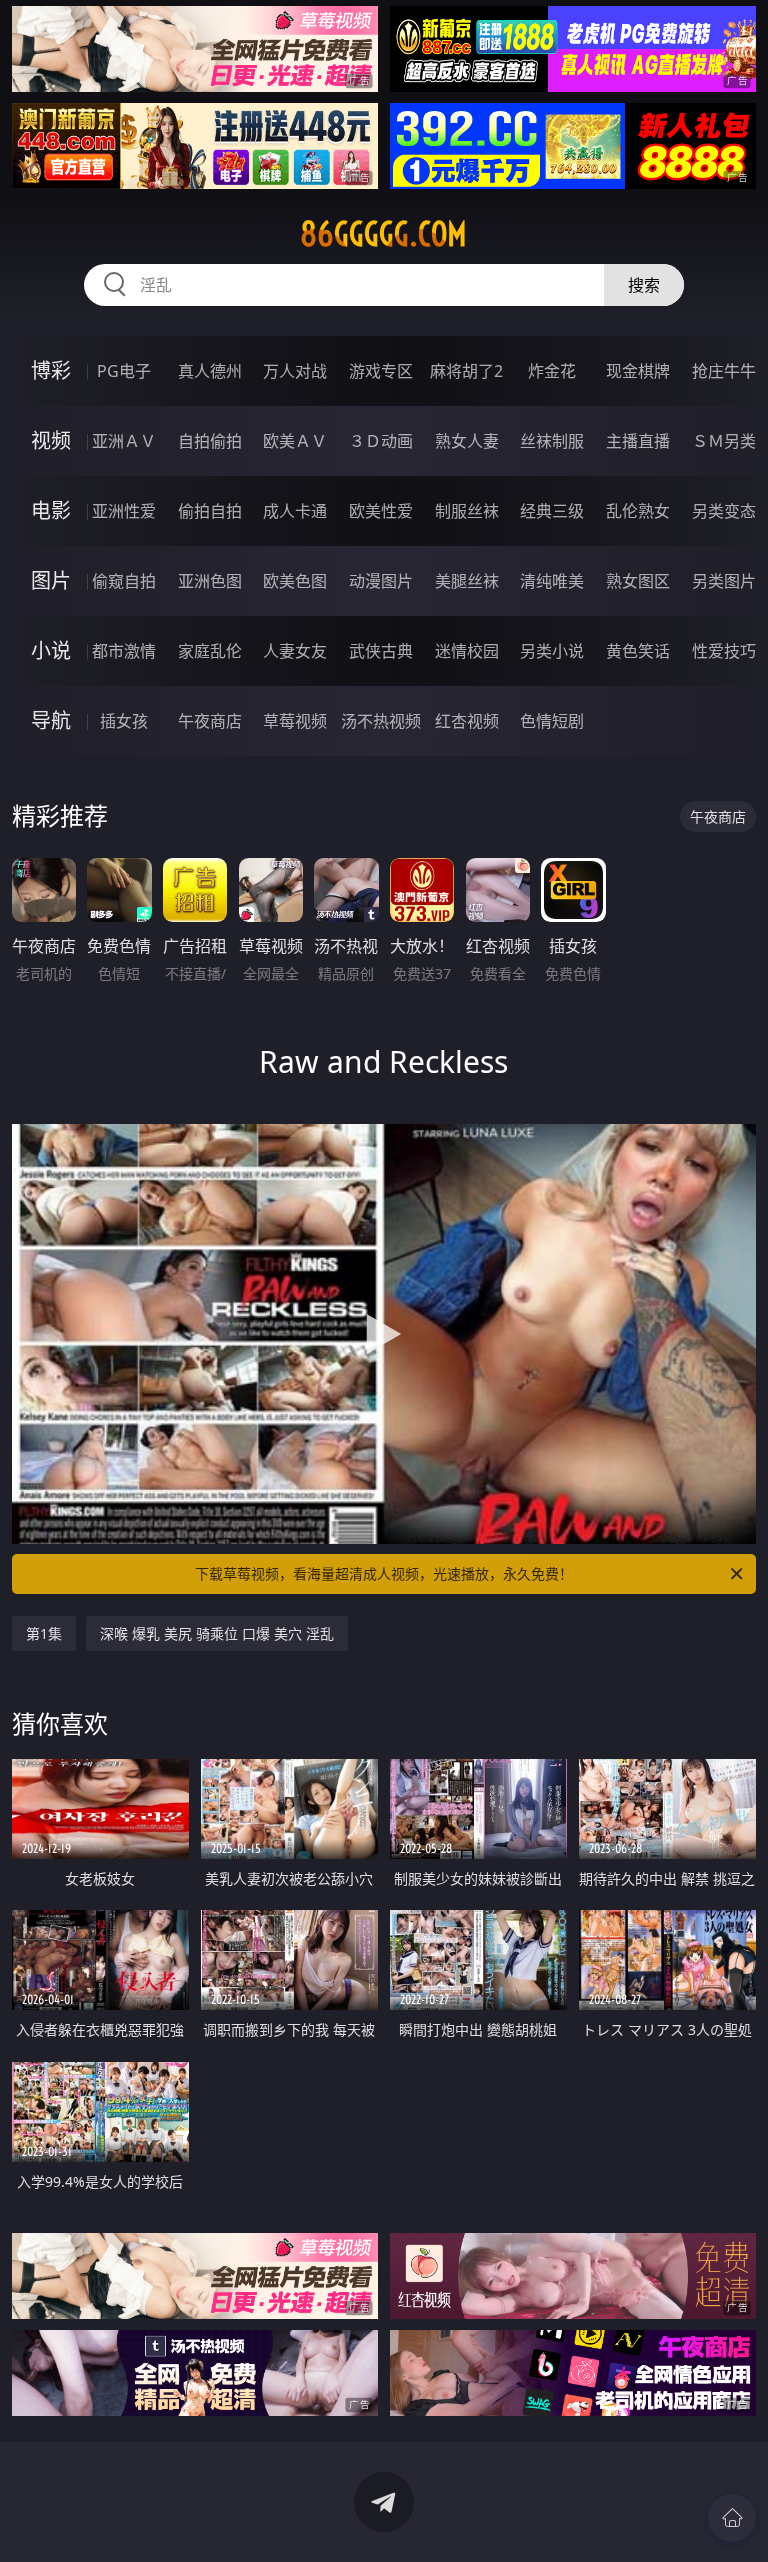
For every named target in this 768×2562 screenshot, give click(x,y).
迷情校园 (467, 651)
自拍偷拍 (210, 441)
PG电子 (124, 371)
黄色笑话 (638, 651)
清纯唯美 (552, 581)
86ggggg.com (383, 234)
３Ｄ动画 (381, 441)
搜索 (644, 285)
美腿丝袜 (467, 581)
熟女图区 (638, 581)
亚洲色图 (210, 581)
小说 (51, 650)
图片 (51, 580)
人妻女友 (295, 651)
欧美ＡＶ (295, 441)
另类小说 (552, 651)
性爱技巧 (724, 651)
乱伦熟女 (638, 511)
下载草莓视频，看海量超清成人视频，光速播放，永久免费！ (384, 1573)
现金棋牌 (638, 371)
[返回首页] (732, 2518)
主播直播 (638, 441)
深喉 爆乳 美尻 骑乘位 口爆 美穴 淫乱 (217, 1633)
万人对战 (295, 371)
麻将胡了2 (466, 371)
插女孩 (124, 721)
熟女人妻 (467, 441)
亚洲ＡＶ (124, 441)
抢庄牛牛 (724, 371)
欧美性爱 (381, 511)
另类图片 (724, 581)
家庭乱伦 (210, 651)
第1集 (44, 1633)
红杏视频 (467, 721)
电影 (51, 510)
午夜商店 (210, 721)
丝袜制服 (552, 441)
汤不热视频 (381, 721)
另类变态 (724, 511)
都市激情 (124, 651)
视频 (51, 440)
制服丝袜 (467, 511)
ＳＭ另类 (724, 441)
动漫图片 (381, 581)
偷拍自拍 (210, 511)
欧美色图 (295, 581)
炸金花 (552, 371)
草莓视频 (295, 721)
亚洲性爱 (124, 511)
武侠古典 (381, 651)
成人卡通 (295, 511)
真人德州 (210, 371)
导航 (51, 720)
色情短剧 (552, 721)
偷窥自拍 (124, 581)
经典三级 (552, 511)
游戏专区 (381, 371)
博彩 (51, 370)
